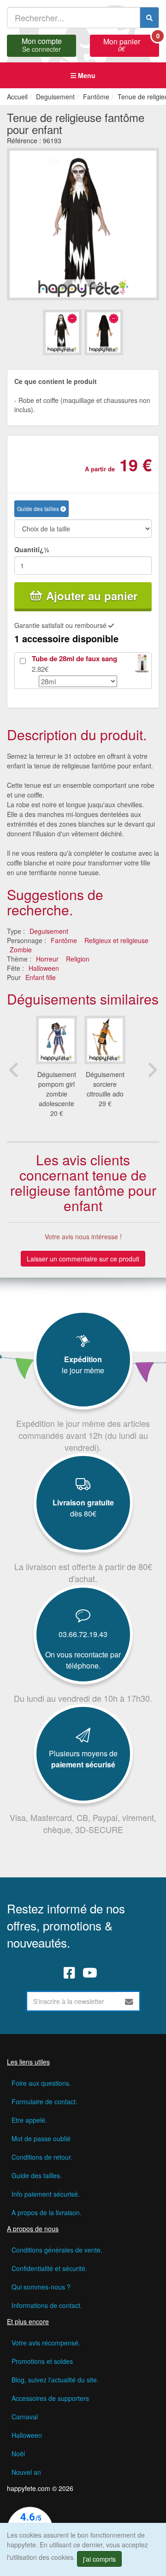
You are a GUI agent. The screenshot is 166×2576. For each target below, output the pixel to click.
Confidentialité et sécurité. (49, 2268)
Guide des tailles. (37, 2175)
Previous (14, 1070)
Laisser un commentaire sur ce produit (83, 1259)
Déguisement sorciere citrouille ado (105, 1084)
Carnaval (25, 2417)
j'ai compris (99, 2559)
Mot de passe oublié (41, 2138)
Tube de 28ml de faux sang (74, 658)
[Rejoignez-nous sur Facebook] (69, 1972)
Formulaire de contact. (44, 2101)
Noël (18, 2454)
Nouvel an (26, 2472)
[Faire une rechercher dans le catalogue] (149, 18)
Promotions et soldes (42, 2361)
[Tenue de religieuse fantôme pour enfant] (62, 332)
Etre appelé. (29, 2120)
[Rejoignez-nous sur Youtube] (90, 1972)
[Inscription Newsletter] (129, 2001)
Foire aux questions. (41, 2083)
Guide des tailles (39, 509)
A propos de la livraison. (47, 2212)
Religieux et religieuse (116, 940)
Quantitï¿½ (32, 549)
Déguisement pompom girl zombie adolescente (57, 1089)
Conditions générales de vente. (57, 2250)
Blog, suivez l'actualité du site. (55, 2380)
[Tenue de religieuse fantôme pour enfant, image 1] (104, 332)
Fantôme (64, 940)
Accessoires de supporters (50, 2398)
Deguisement (49, 931)
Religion (78, 959)
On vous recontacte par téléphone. (83, 1660)
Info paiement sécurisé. (46, 2194)
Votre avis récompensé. (46, 2343)
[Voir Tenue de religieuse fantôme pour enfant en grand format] (83, 223)
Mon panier (131, 44)
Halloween (44, 968)
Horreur (47, 959)
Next (152, 1070)
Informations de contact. (47, 2305)
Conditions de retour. (42, 2157)
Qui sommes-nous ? (41, 2287)
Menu (86, 75)
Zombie (21, 950)
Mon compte (42, 44)
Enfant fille (41, 977)
